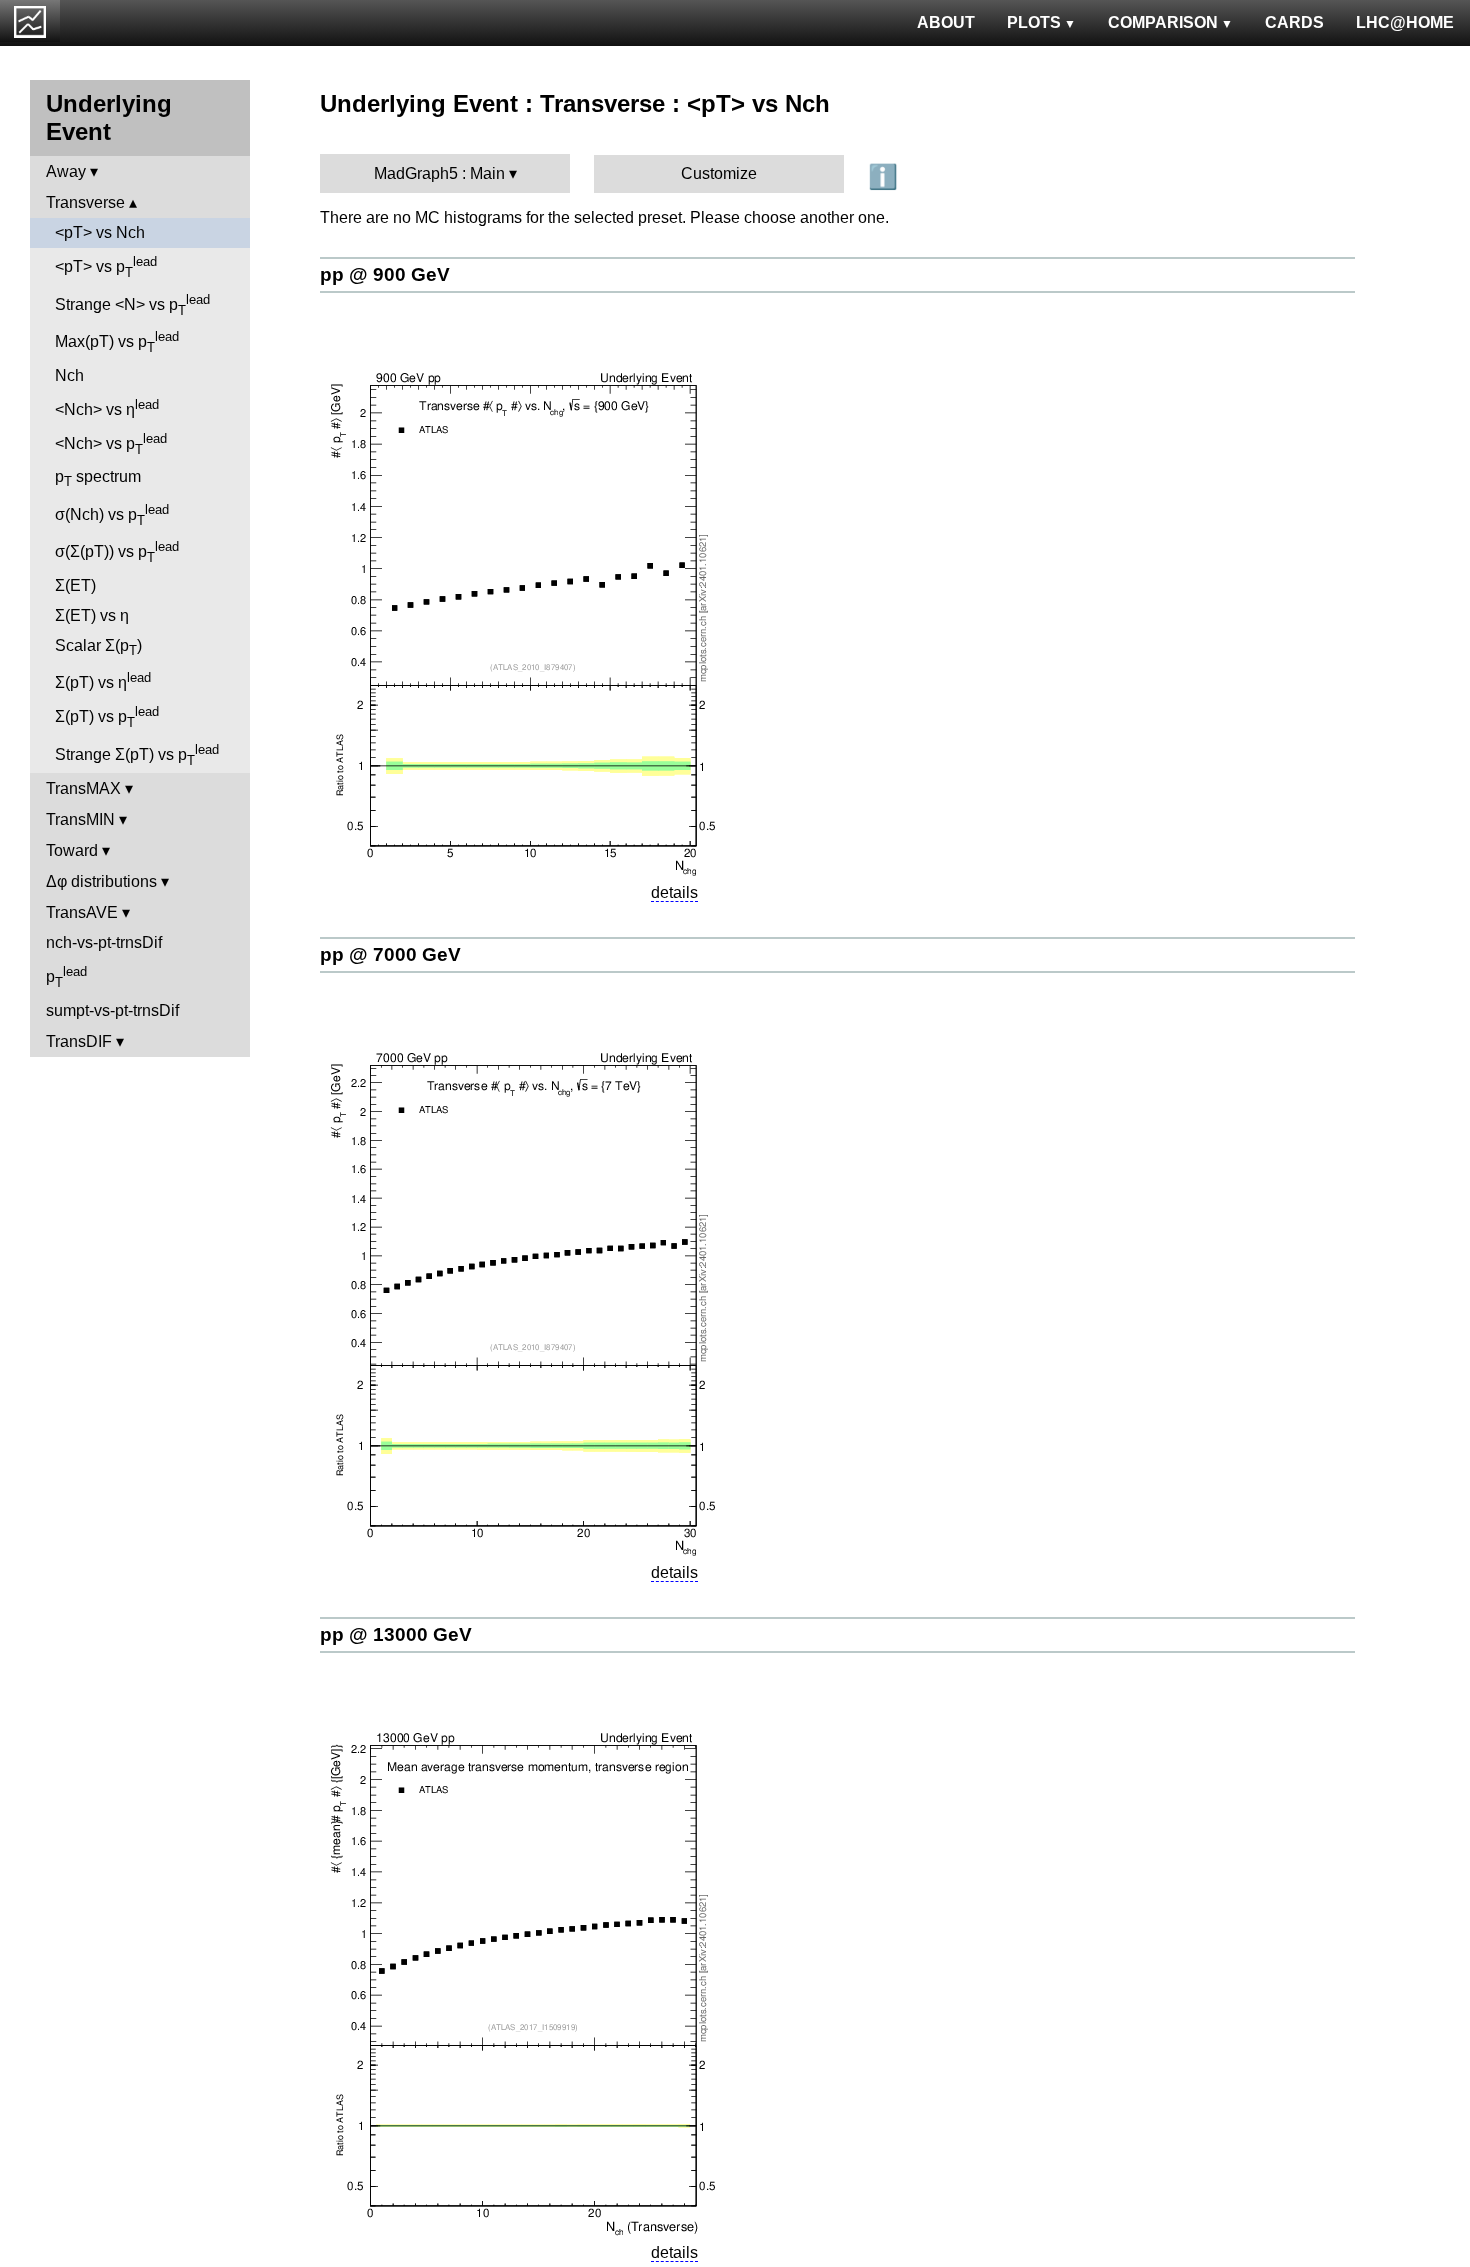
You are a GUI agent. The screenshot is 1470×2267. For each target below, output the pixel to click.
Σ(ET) (75, 585)
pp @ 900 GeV (385, 274)
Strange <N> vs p (132, 305)
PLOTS (1034, 22)
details (674, 892)
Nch (69, 375)
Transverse (85, 202)
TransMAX (83, 788)
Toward (72, 850)
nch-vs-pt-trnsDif (104, 942)
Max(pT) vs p (117, 342)
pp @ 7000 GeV (390, 954)
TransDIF (79, 1041)
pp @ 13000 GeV (396, 1634)
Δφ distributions (101, 881)
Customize (719, 173)
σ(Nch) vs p (112, 515)
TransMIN (80, 819)
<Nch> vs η (107, 407)
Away (66, 171)
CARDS (1294, 22)
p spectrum (98, 478)
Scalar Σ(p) (98, 647)
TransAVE (82, 912)
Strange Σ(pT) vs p (137, 755)
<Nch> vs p (111, 444)
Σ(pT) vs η (103, 680)
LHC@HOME (1405, 22)
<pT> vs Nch (100, 232)
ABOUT (946, 22)
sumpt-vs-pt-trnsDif (112, 1010)
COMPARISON (1163, 22)
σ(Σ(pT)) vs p (117, 552)
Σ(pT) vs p (107, 717)
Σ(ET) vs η (92, 615)
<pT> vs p (106, 267)
